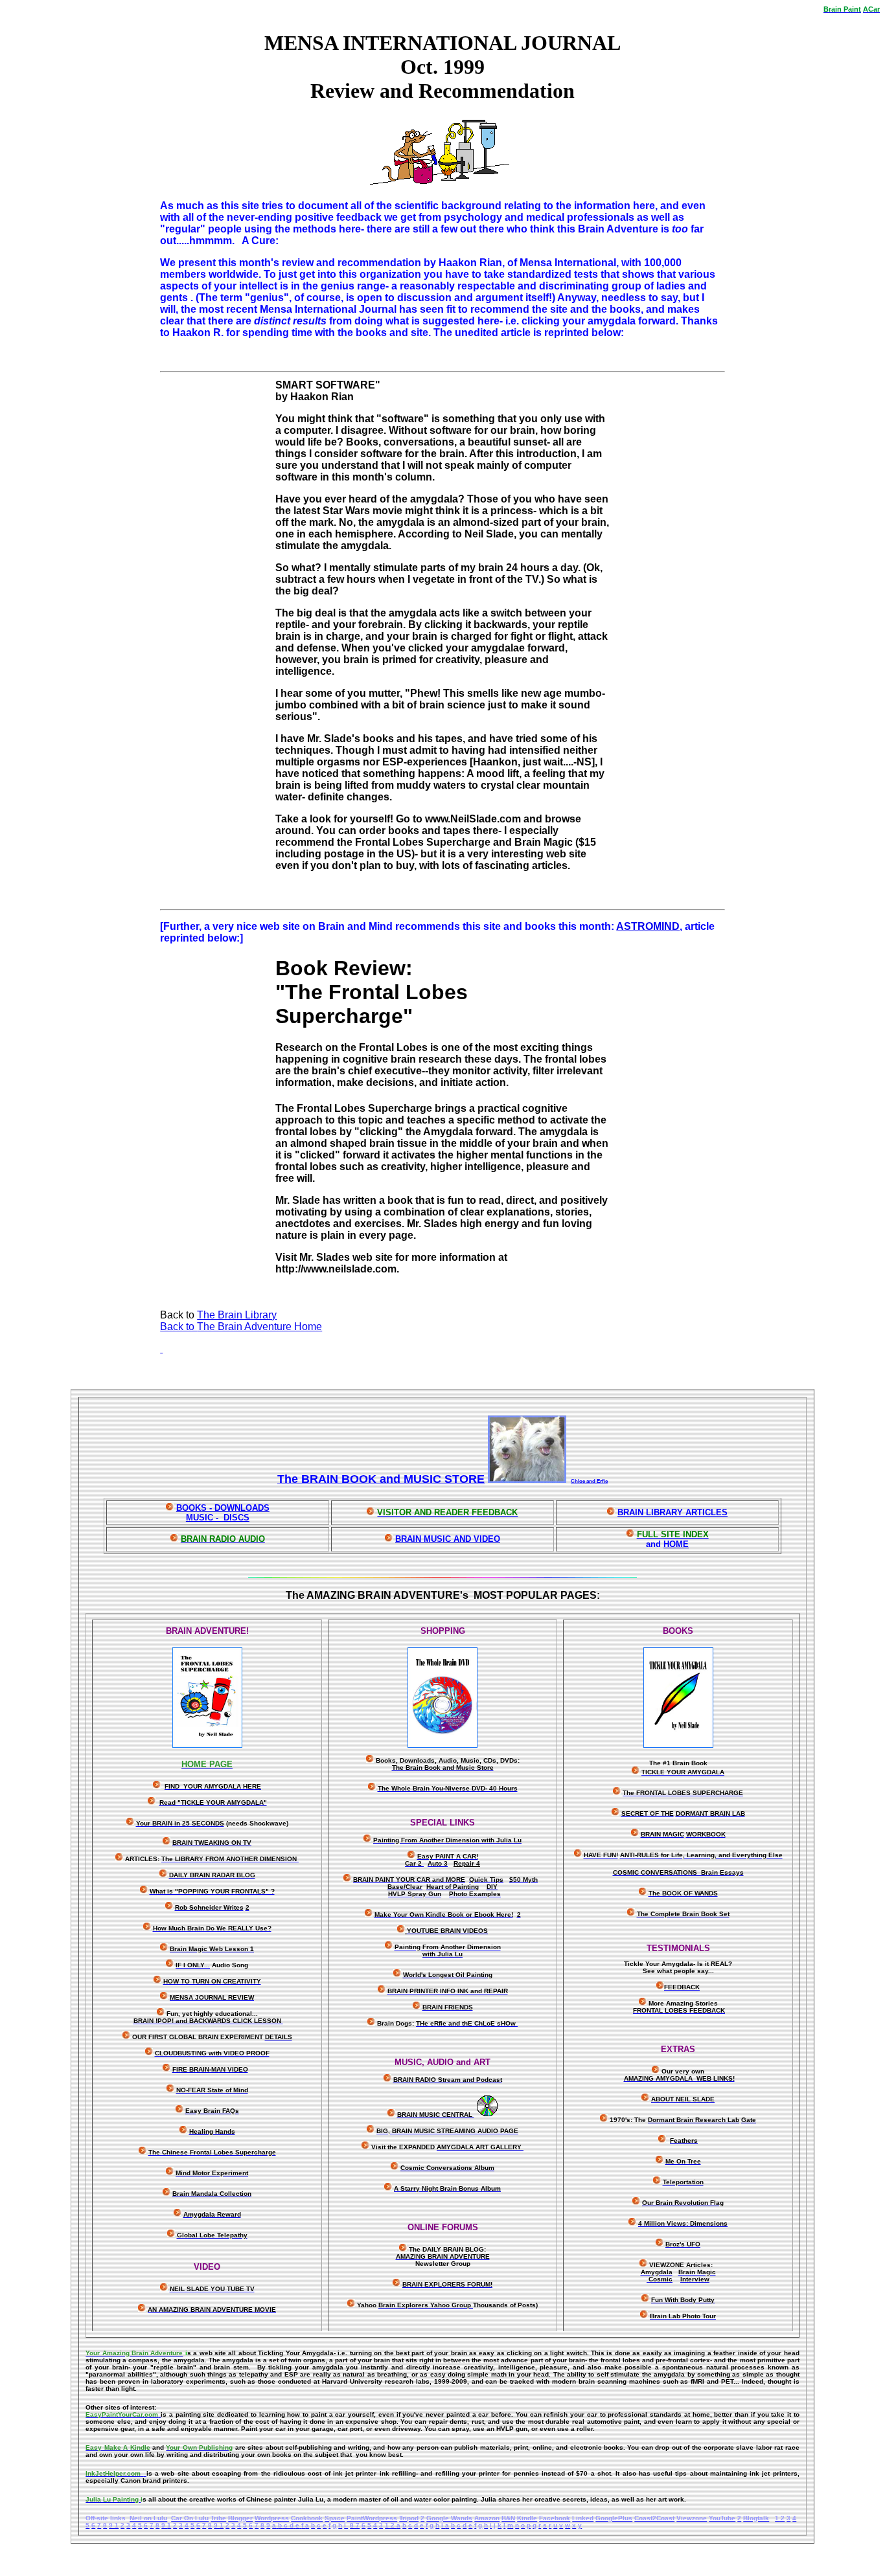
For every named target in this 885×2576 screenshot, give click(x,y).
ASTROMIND (648, 926)
